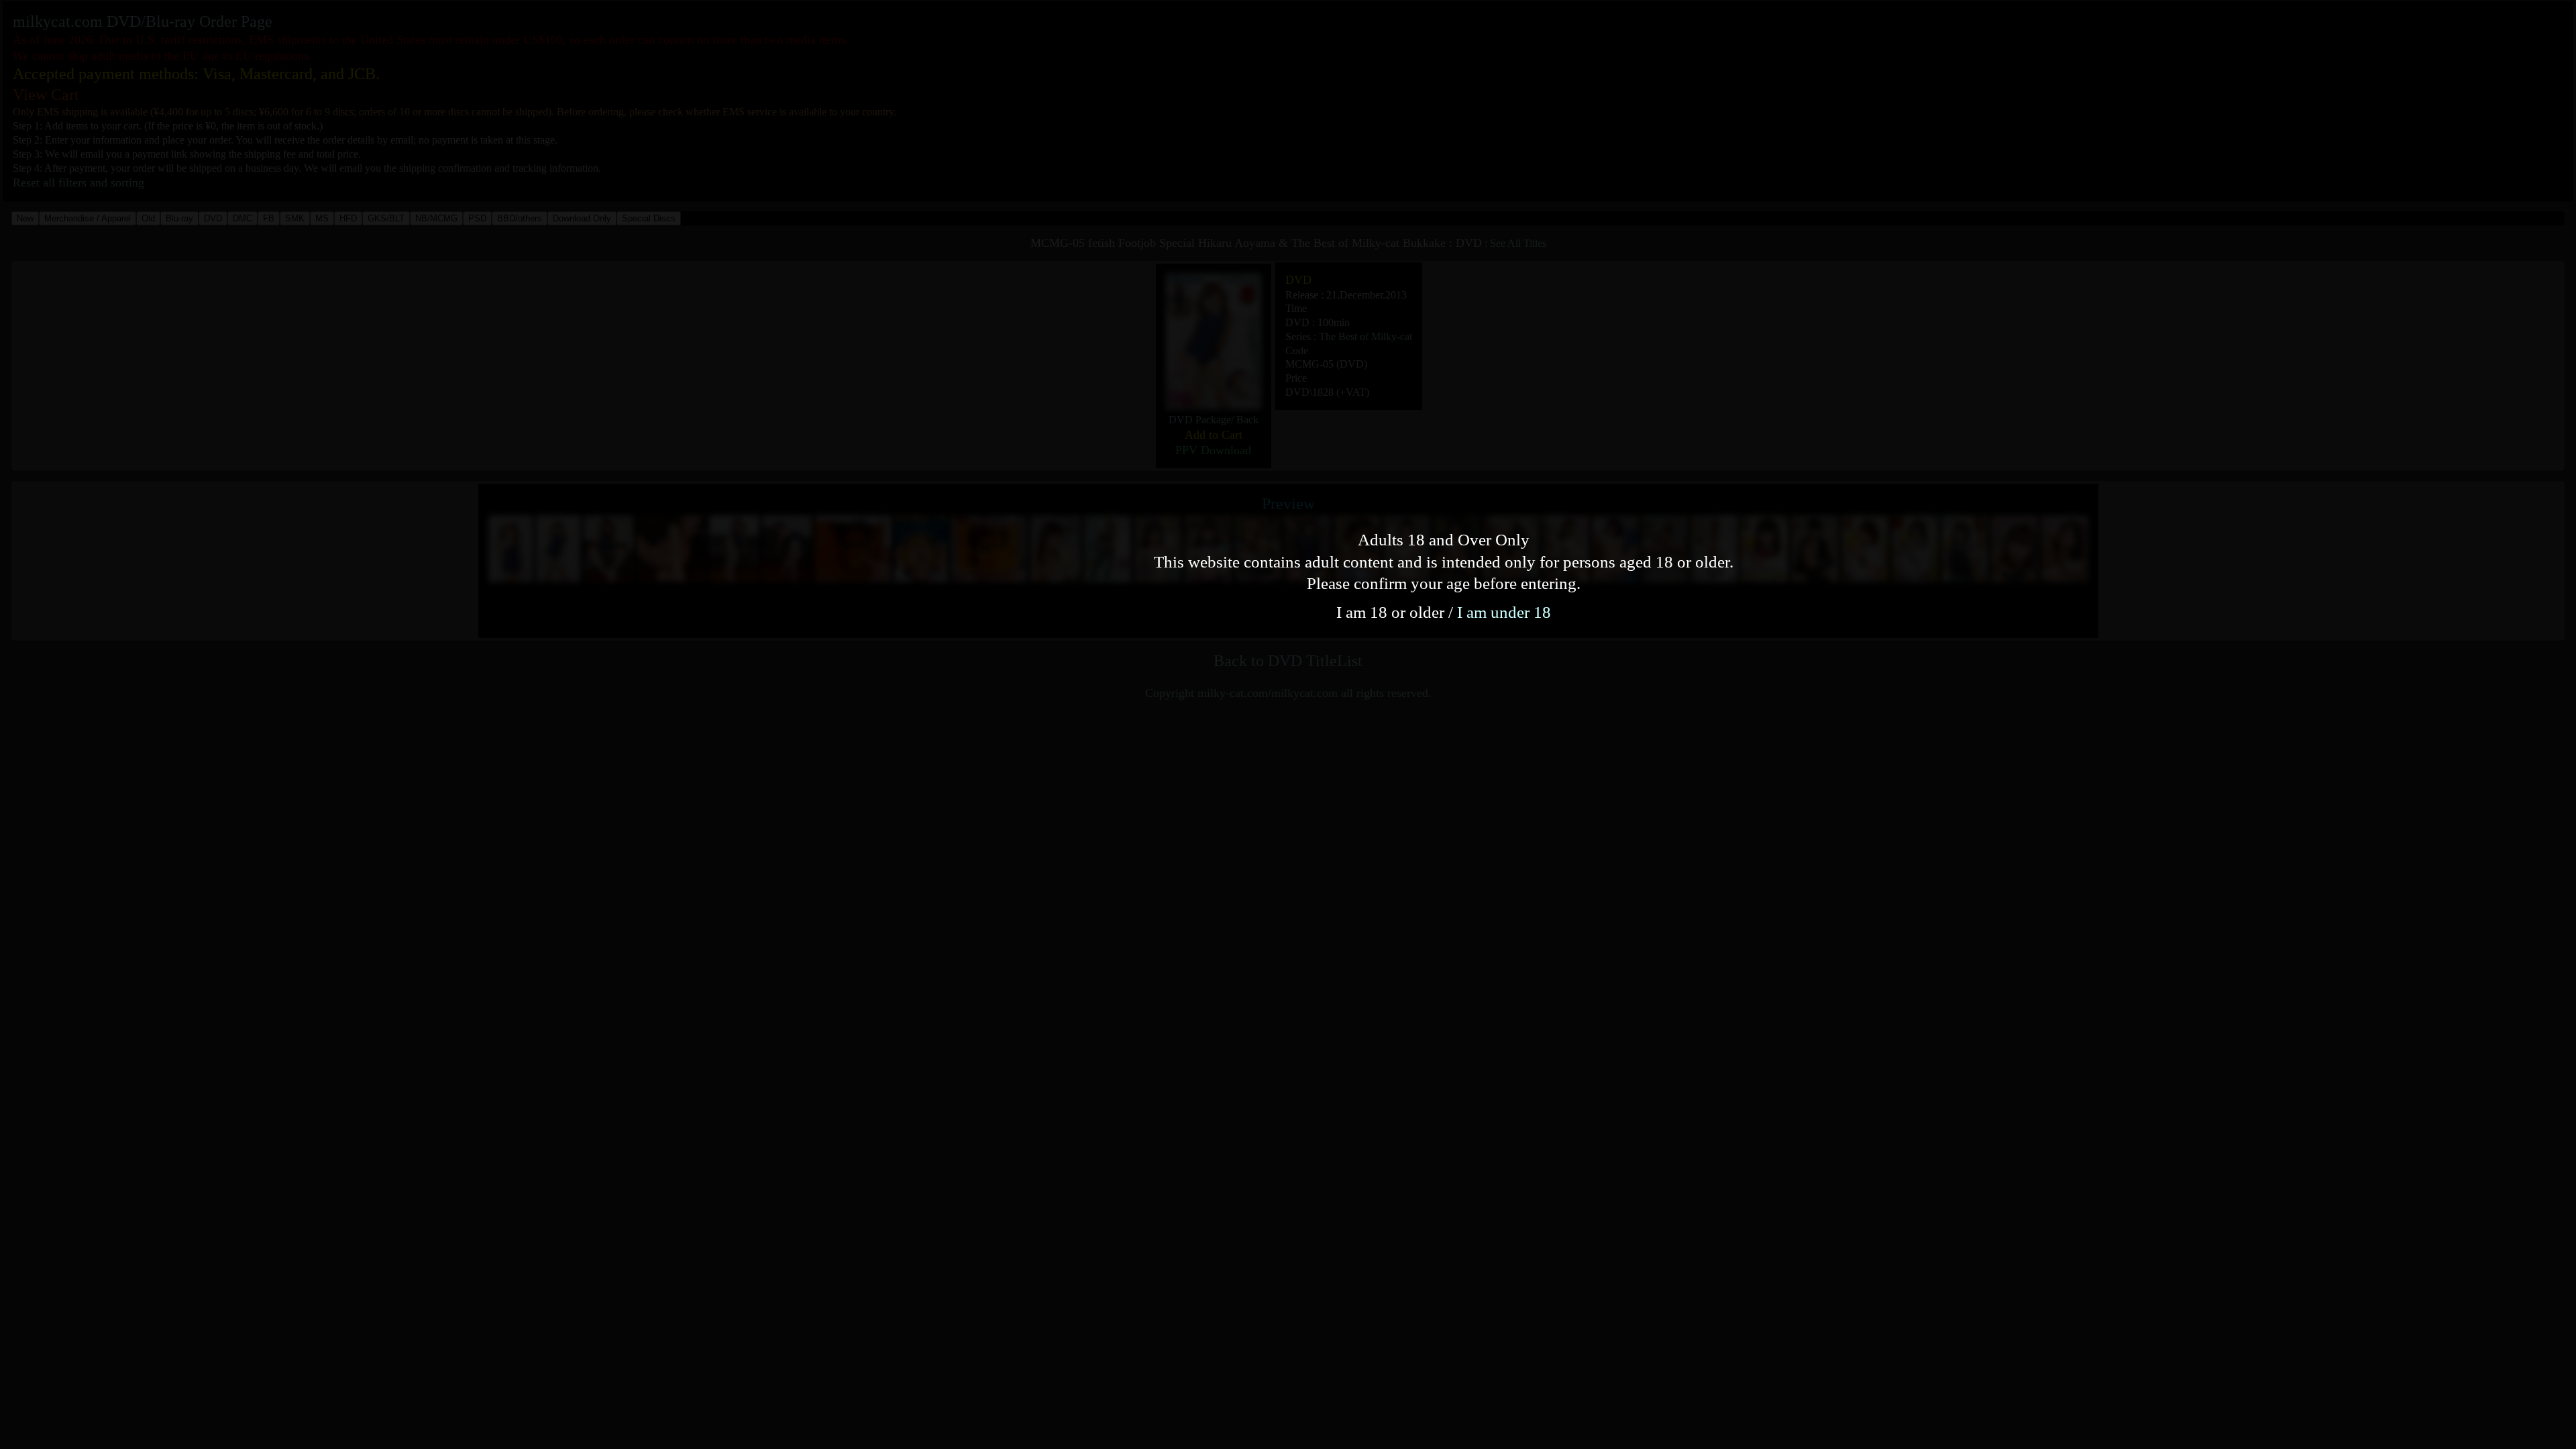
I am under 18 (1504, 612)
